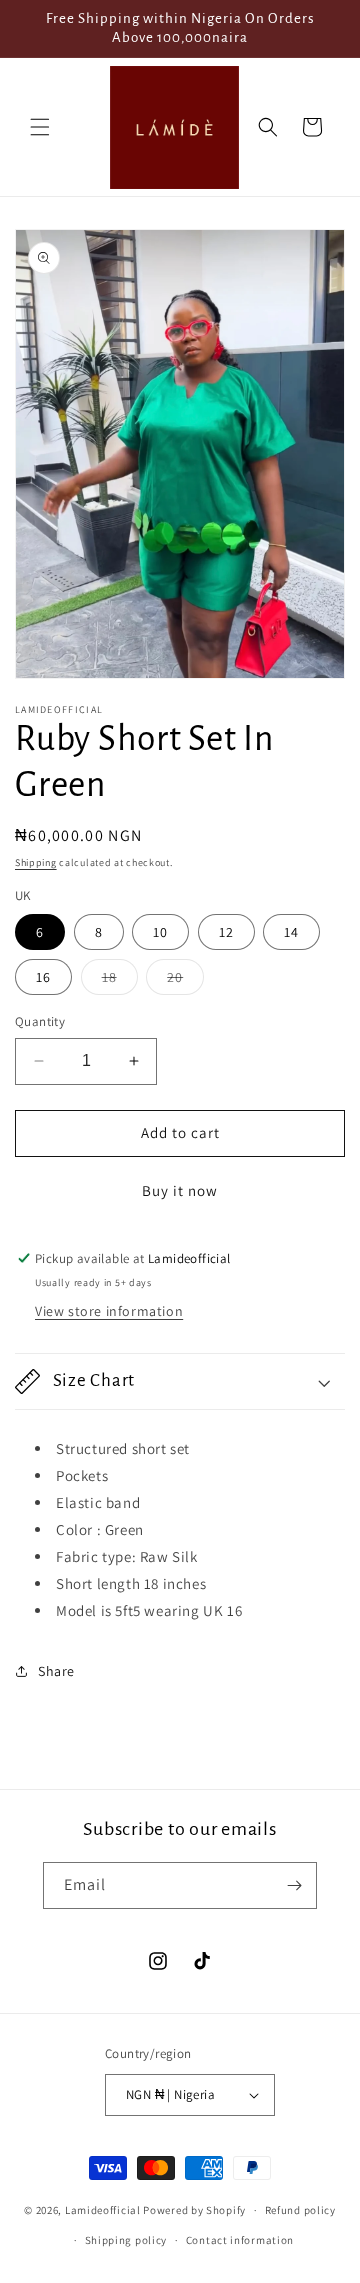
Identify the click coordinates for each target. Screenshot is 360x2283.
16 (43, 977)
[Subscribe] (294, 1885)
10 (160, 932)
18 (120, 981)
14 (291, 932)
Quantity (40, 1021)
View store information (109, 1311)
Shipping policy (126, 2240)
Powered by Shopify (194, 2210)
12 (226, 932)
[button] (40, 127)
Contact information (240, 2240)
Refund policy (300, 2210)
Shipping (36, 862)
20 (185, 981)
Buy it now (180, 1190)
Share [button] (56, 1671)
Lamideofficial (103, 2210)
